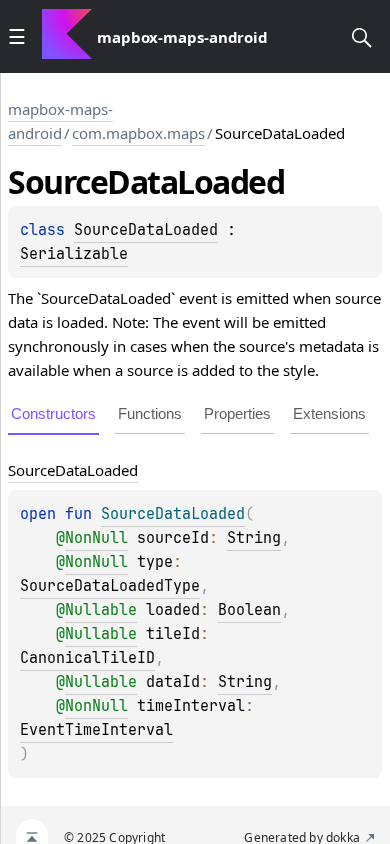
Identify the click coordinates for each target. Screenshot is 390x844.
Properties (237, 413)
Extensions (329, 413)
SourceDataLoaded (146, 230)
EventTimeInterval (96, 730)
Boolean (249, 610)
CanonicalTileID (87, 658)
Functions (150, 413)
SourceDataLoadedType (110, 586)
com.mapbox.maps (138, 133)
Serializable (74, 254)
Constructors (53, 413)
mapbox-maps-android (60, 121)
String (254, 538)
